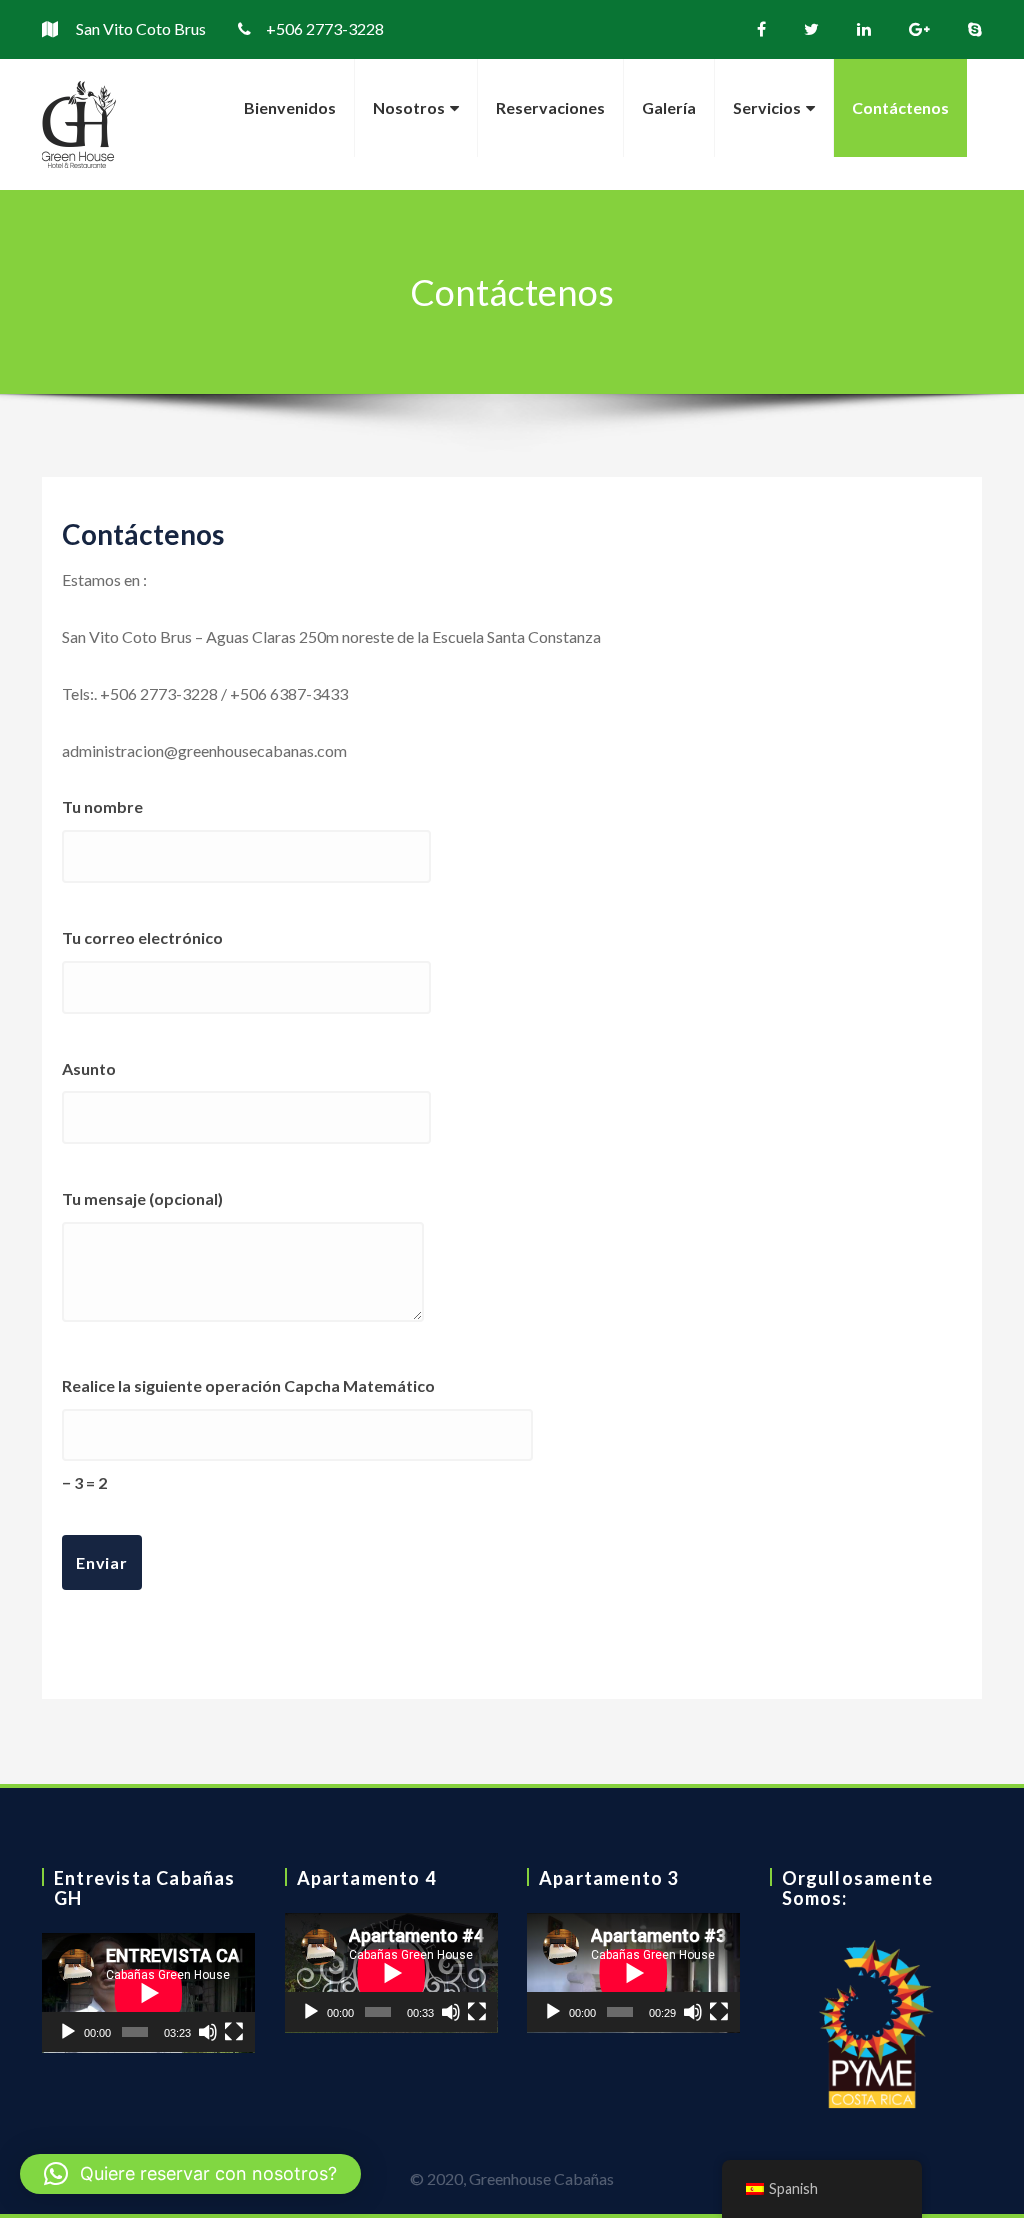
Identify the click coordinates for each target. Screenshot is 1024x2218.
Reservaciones (550, 107)
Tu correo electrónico (142, 937)
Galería (669, 107)
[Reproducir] (68, 2032)
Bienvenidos (290, 107)
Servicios (767, 107)
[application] (148, 1993)
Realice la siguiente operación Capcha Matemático (248, 1434)
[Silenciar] (208, 2032)
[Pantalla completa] (234, 2032)
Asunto (89, 1068)
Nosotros (409, 107)
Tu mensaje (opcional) (142, 1198)
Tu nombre (102, 806)
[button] (190, 2174)
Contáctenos (900, 107)
